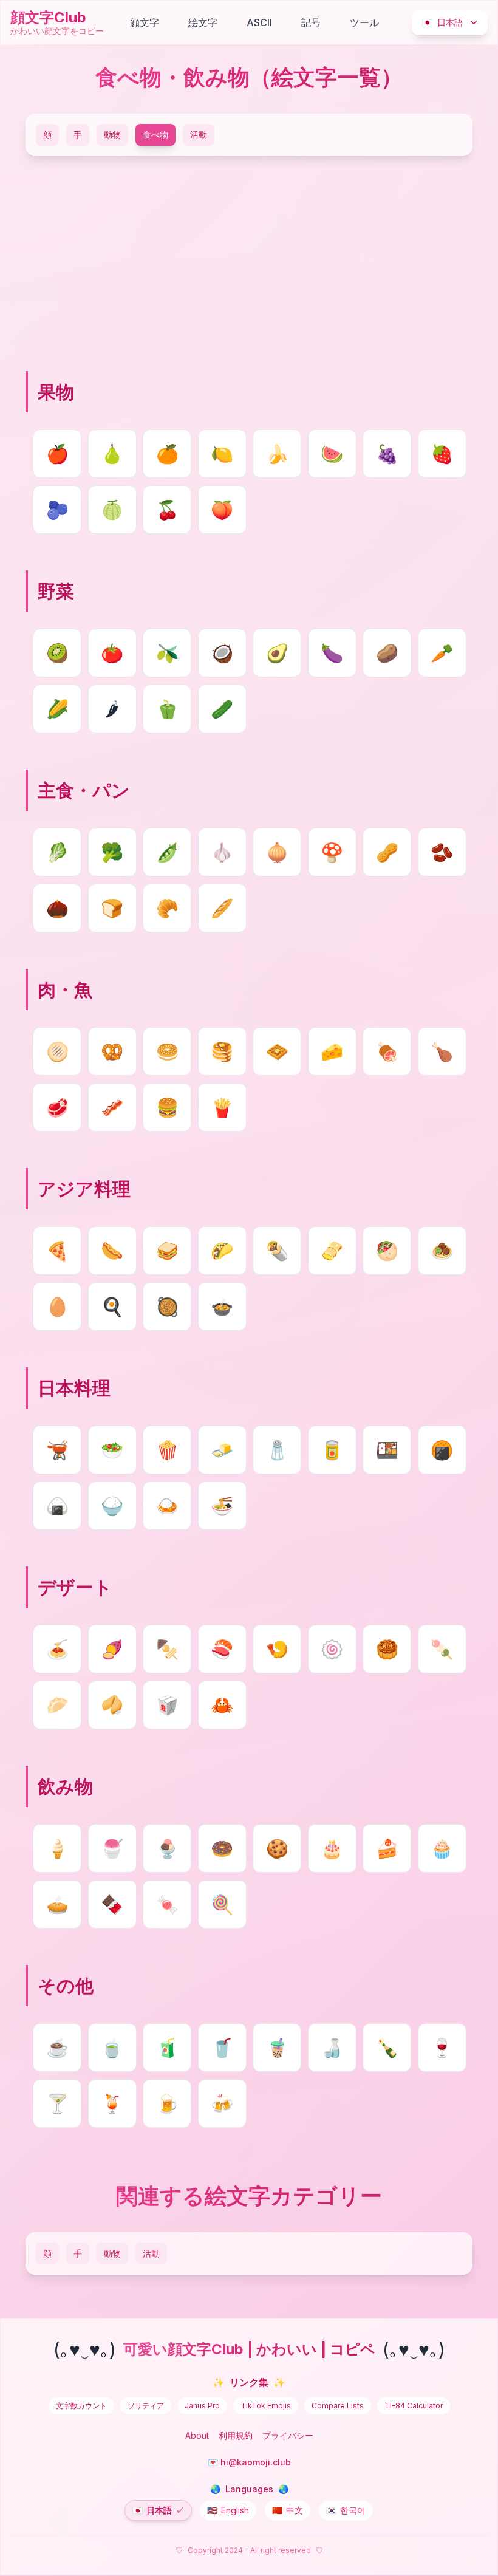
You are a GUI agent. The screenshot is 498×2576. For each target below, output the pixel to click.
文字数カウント (81, 2406)
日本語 (442, 22)
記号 (311, 22)
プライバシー (288, 2435)
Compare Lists (338, 2406)
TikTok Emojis (266, 2406)
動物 (112, 135)
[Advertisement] (249, 262)
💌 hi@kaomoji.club (249, 2462)
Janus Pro (202, 2406)
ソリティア (146, 2406)
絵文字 (203, 22)
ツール (364, 22)
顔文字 (145, 22)
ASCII (259, 22)
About (197, 2435)
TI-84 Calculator (414, 2406)
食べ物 (155, 135)
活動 (199, 135)
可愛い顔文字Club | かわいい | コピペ (249, 2349)
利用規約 (236, 2435)
